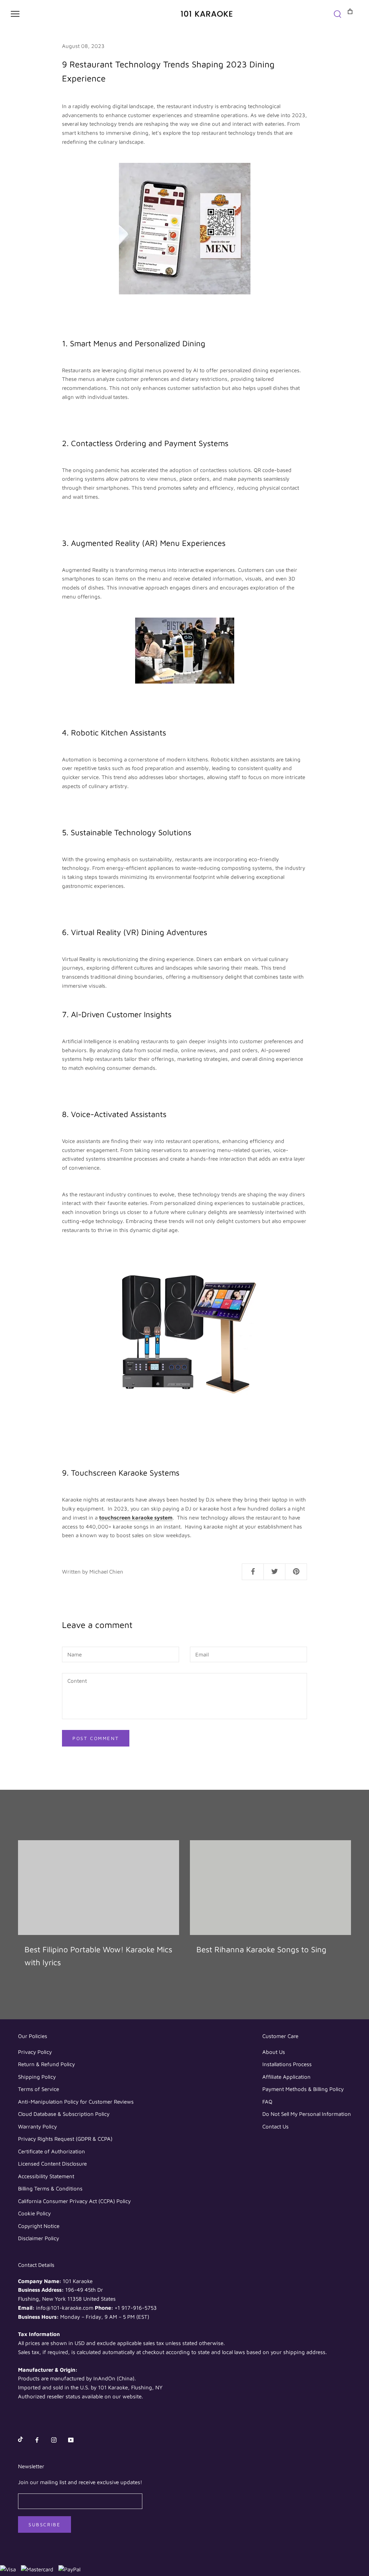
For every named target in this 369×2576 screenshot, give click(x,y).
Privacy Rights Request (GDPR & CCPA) (65, 2139)
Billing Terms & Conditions (50, 2188)
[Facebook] (37, 2440)
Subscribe (45, 2524)
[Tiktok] (20, 2440)
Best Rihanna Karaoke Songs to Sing (261, 1949)
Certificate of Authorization (52, 2151)
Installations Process (287, 2064)
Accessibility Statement (46, 2176)
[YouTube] (71, 2440)
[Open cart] (346, 11)
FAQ (267, 2102)
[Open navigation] (15, 14)
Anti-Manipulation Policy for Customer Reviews (76, 2102)
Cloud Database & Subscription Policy (64, 2114)
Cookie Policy (34, 2213)
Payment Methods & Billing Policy (303, 2089)
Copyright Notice (39, 2226)
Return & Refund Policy (46, 2064)
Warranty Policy (37, 2126)
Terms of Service (39, 2089)
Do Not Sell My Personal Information (307, 2114)
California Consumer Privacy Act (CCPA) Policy (74, 2201)
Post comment (96, 1738)
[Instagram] (54, 2440)
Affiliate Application (286, 2077)
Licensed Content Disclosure (52, 2164)
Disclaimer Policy (39, 2238)
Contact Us (275, 2126)
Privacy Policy (35, 2052)
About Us (274, 2052)
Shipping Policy (37, 2077)
